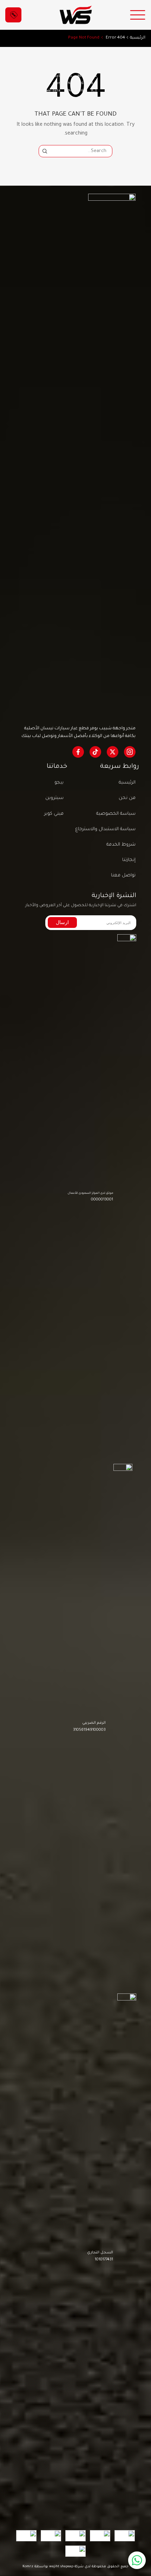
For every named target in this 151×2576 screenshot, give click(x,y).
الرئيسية (138, 38)
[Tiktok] (95, 752)
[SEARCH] (45, 151)
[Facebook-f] (78, 752)
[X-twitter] (113, 752)
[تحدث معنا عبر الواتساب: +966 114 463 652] (137, 2560)
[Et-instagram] (130, 752)
